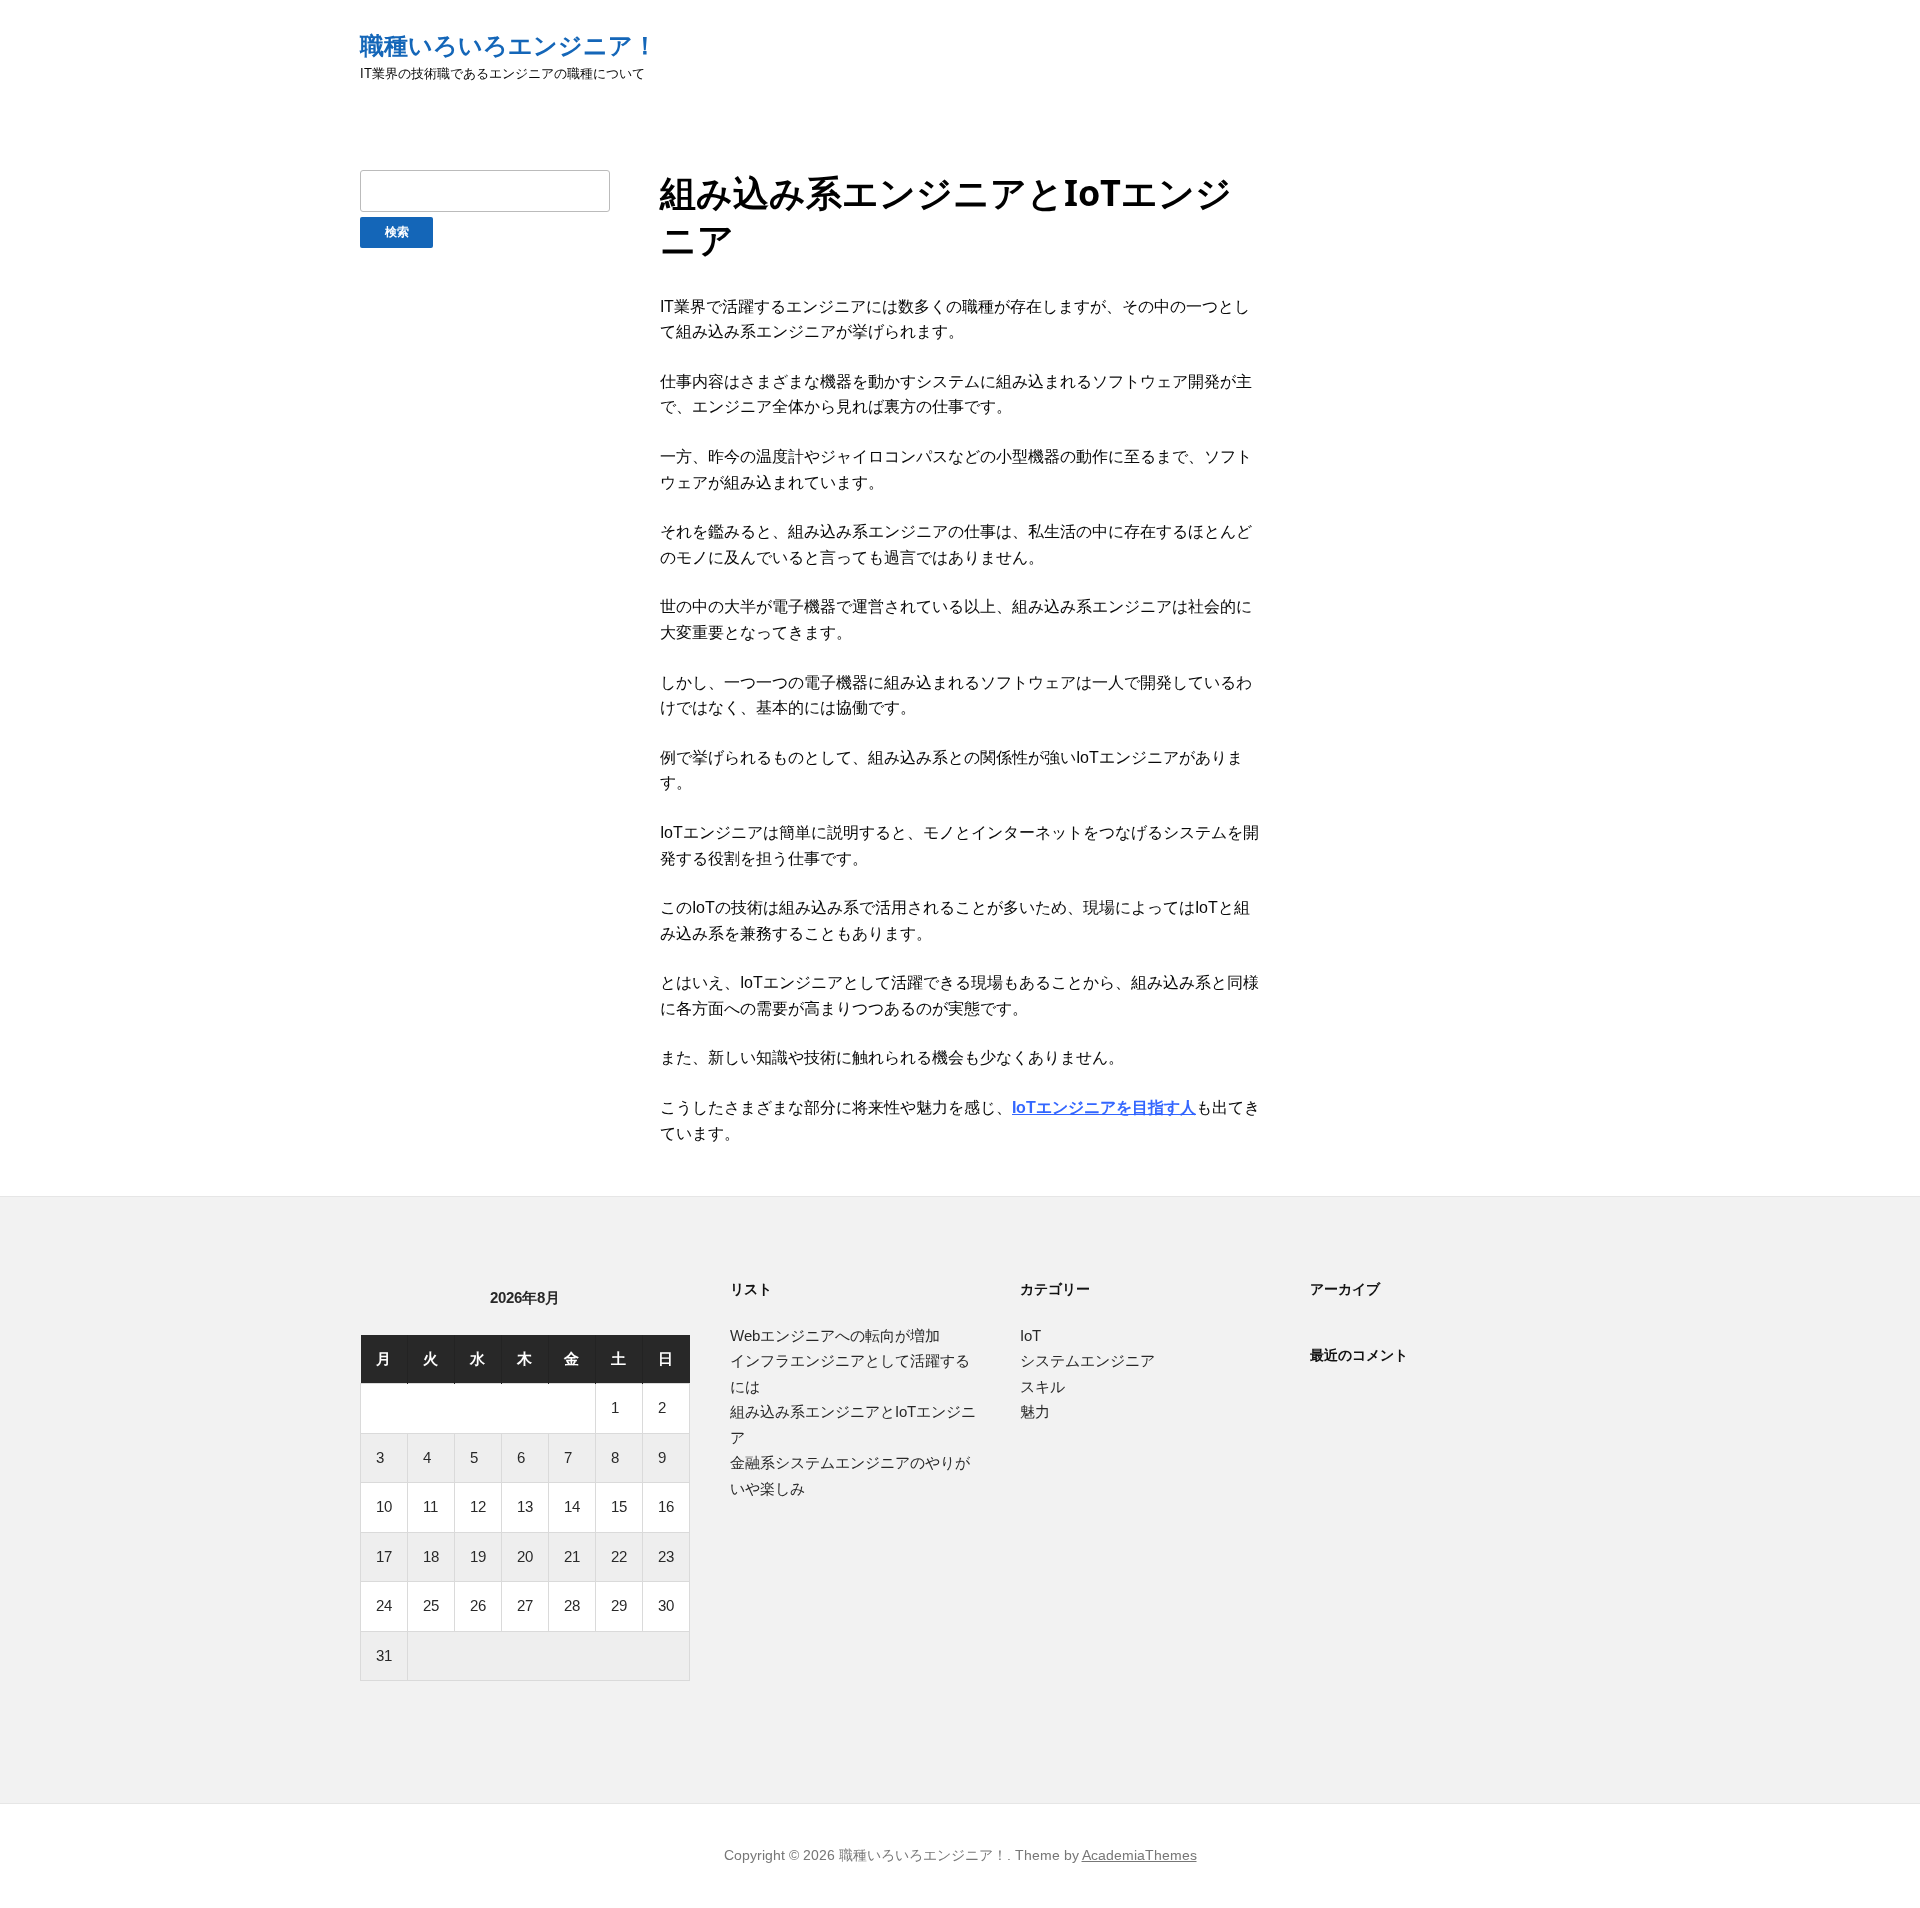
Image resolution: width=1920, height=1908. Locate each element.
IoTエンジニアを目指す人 (1104, 1107)
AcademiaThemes (1139, 1855)
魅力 (1035, 1411)
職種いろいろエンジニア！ (508, 45)
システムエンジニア (1087, 1360)
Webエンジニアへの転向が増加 (835, 1335)
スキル (1042, 1386)
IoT (1030, 1335)
